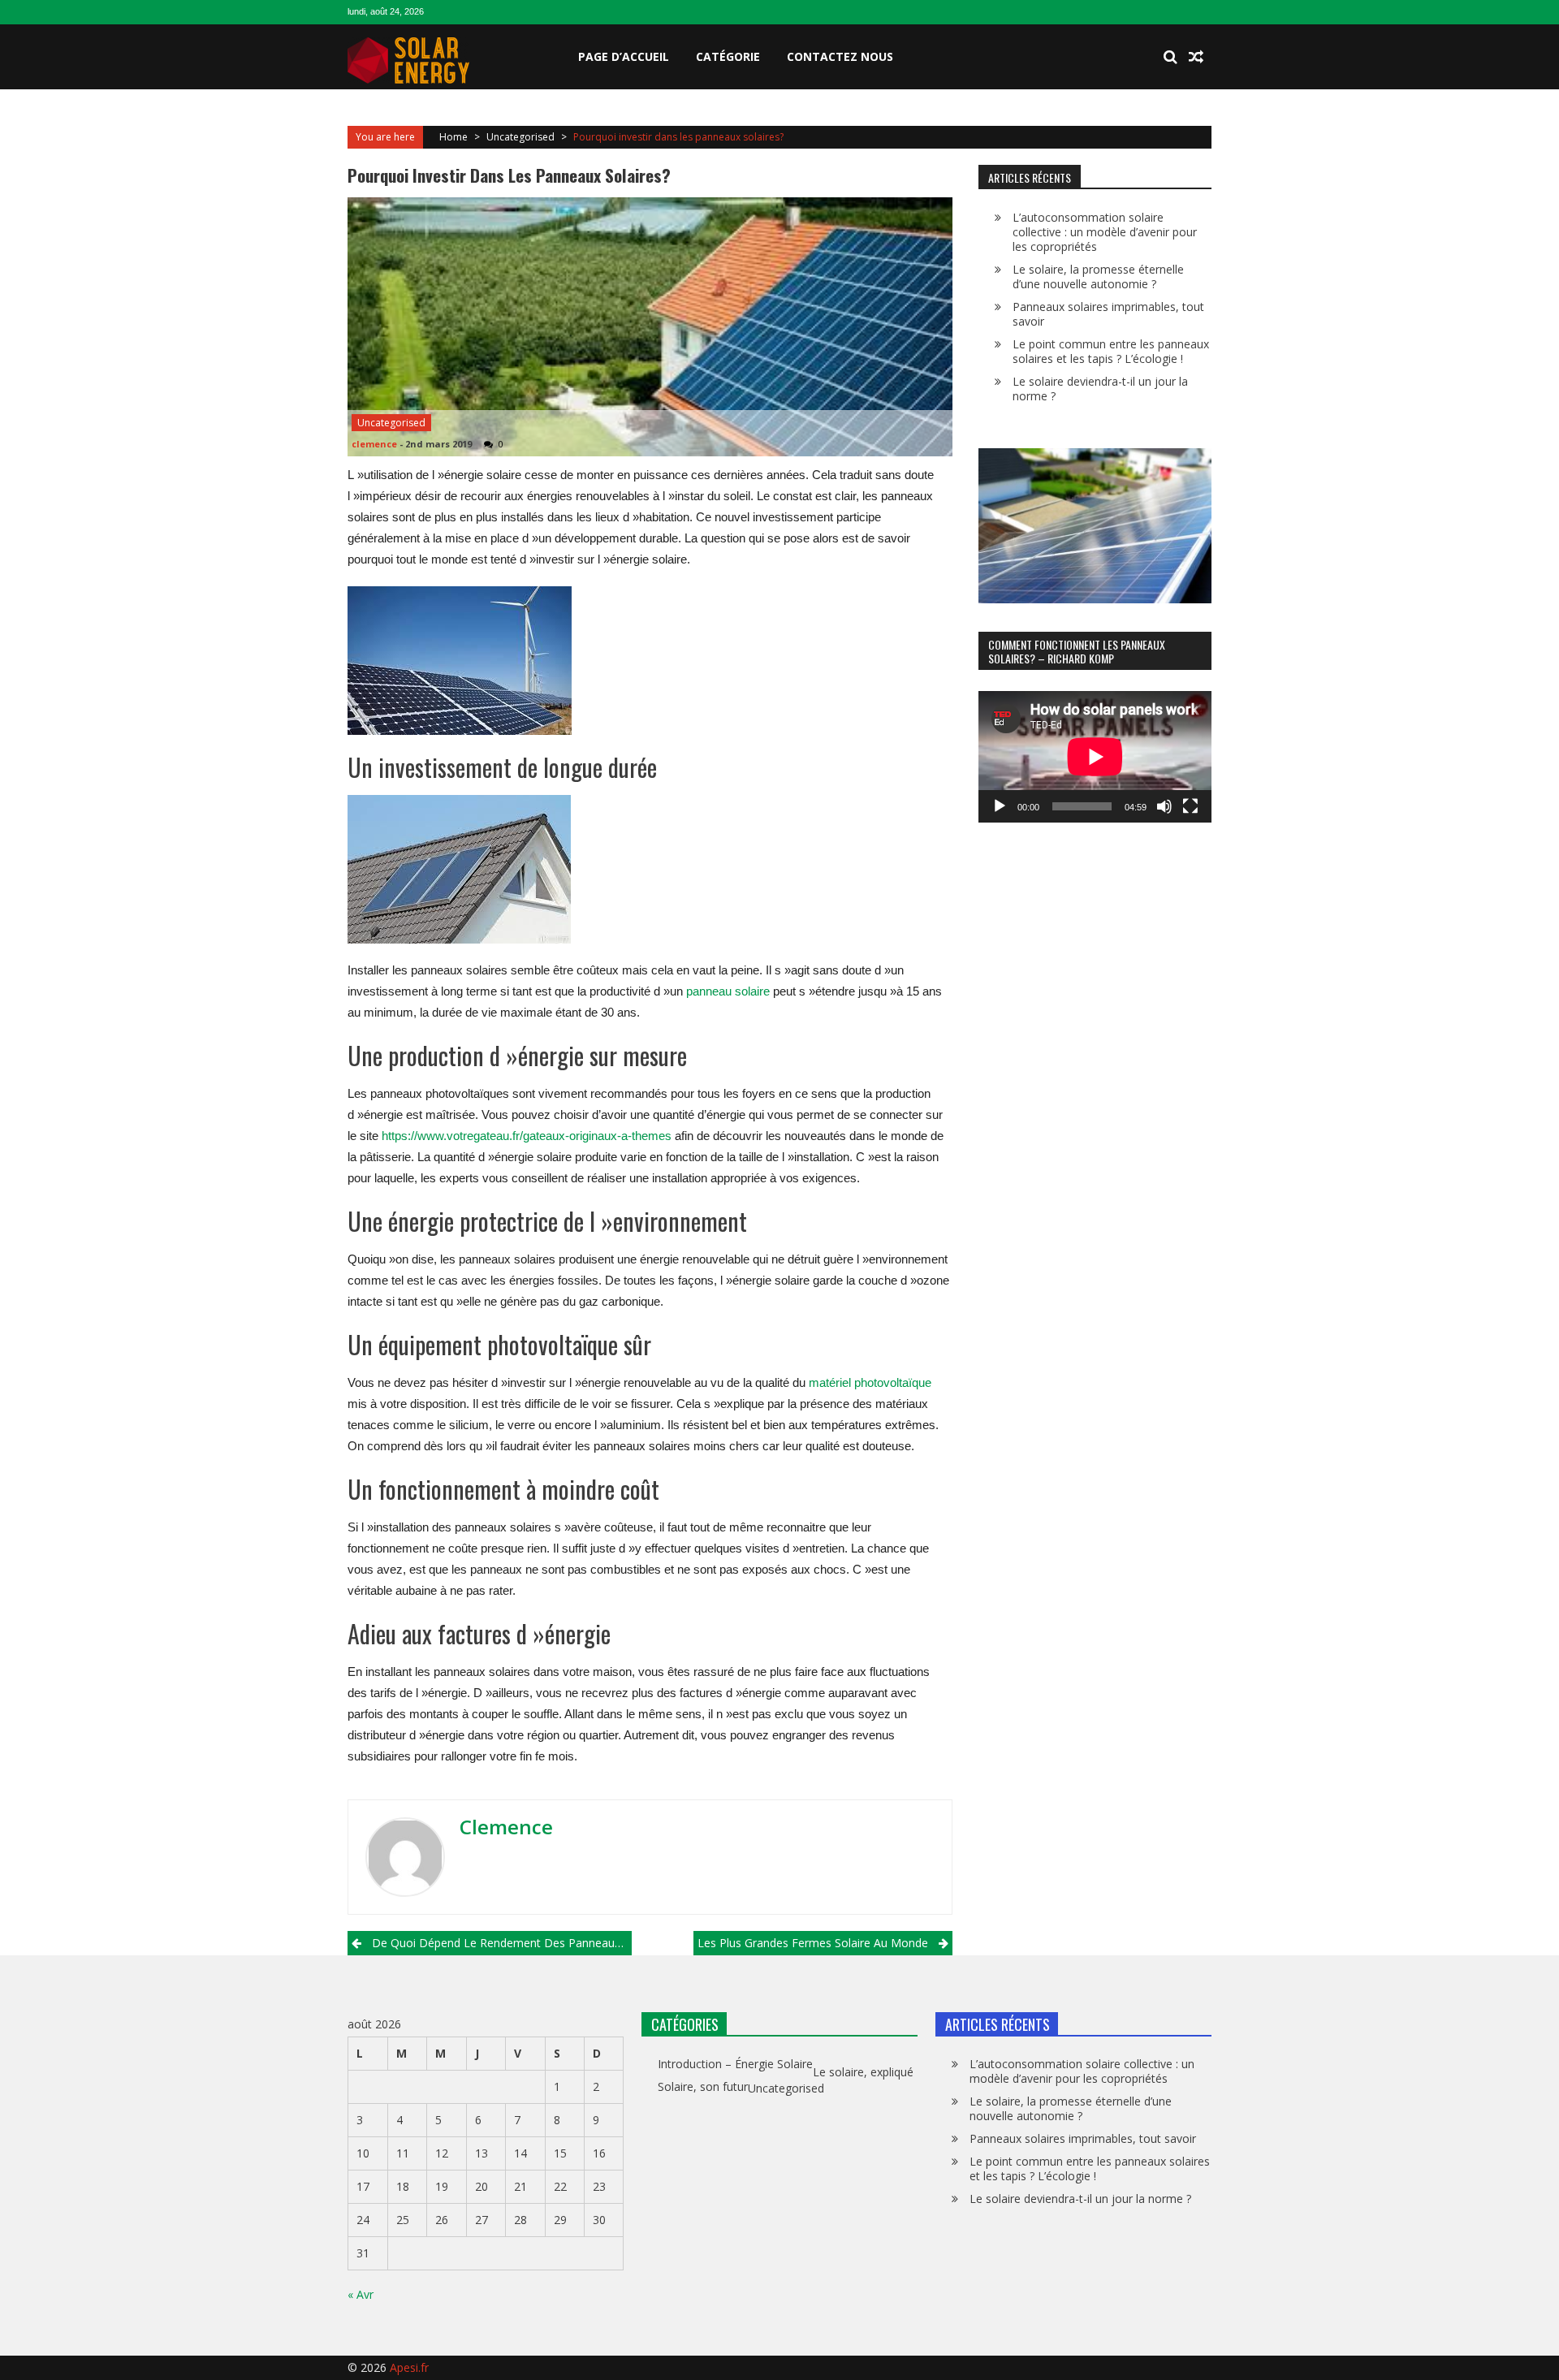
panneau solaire (728, 991)
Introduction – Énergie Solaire (735, 2064)
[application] (1095, 757)
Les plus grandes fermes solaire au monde (813, 1943)
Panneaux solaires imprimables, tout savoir (1108, 314)
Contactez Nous (840, 56)
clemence (374, 444)
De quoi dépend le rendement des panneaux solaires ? (502, 1943)
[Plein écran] (1190, 806)
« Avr (361, 2294)
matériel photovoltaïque (870, 1382)
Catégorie (728, 56)
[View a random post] (1196, 57)
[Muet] (1164, 806)
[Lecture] (1000, 806)
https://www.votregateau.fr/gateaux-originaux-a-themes (527, 1136)
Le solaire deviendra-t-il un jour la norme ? (1100, 389)
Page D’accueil (624, 56)
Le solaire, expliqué (863, 2072)
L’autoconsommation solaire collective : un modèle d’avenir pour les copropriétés (1105, 232)
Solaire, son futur (703, 2087)
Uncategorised (520, 137)
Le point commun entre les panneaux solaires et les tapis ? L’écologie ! (1111, 351)
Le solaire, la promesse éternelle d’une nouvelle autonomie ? (1098, 276)
